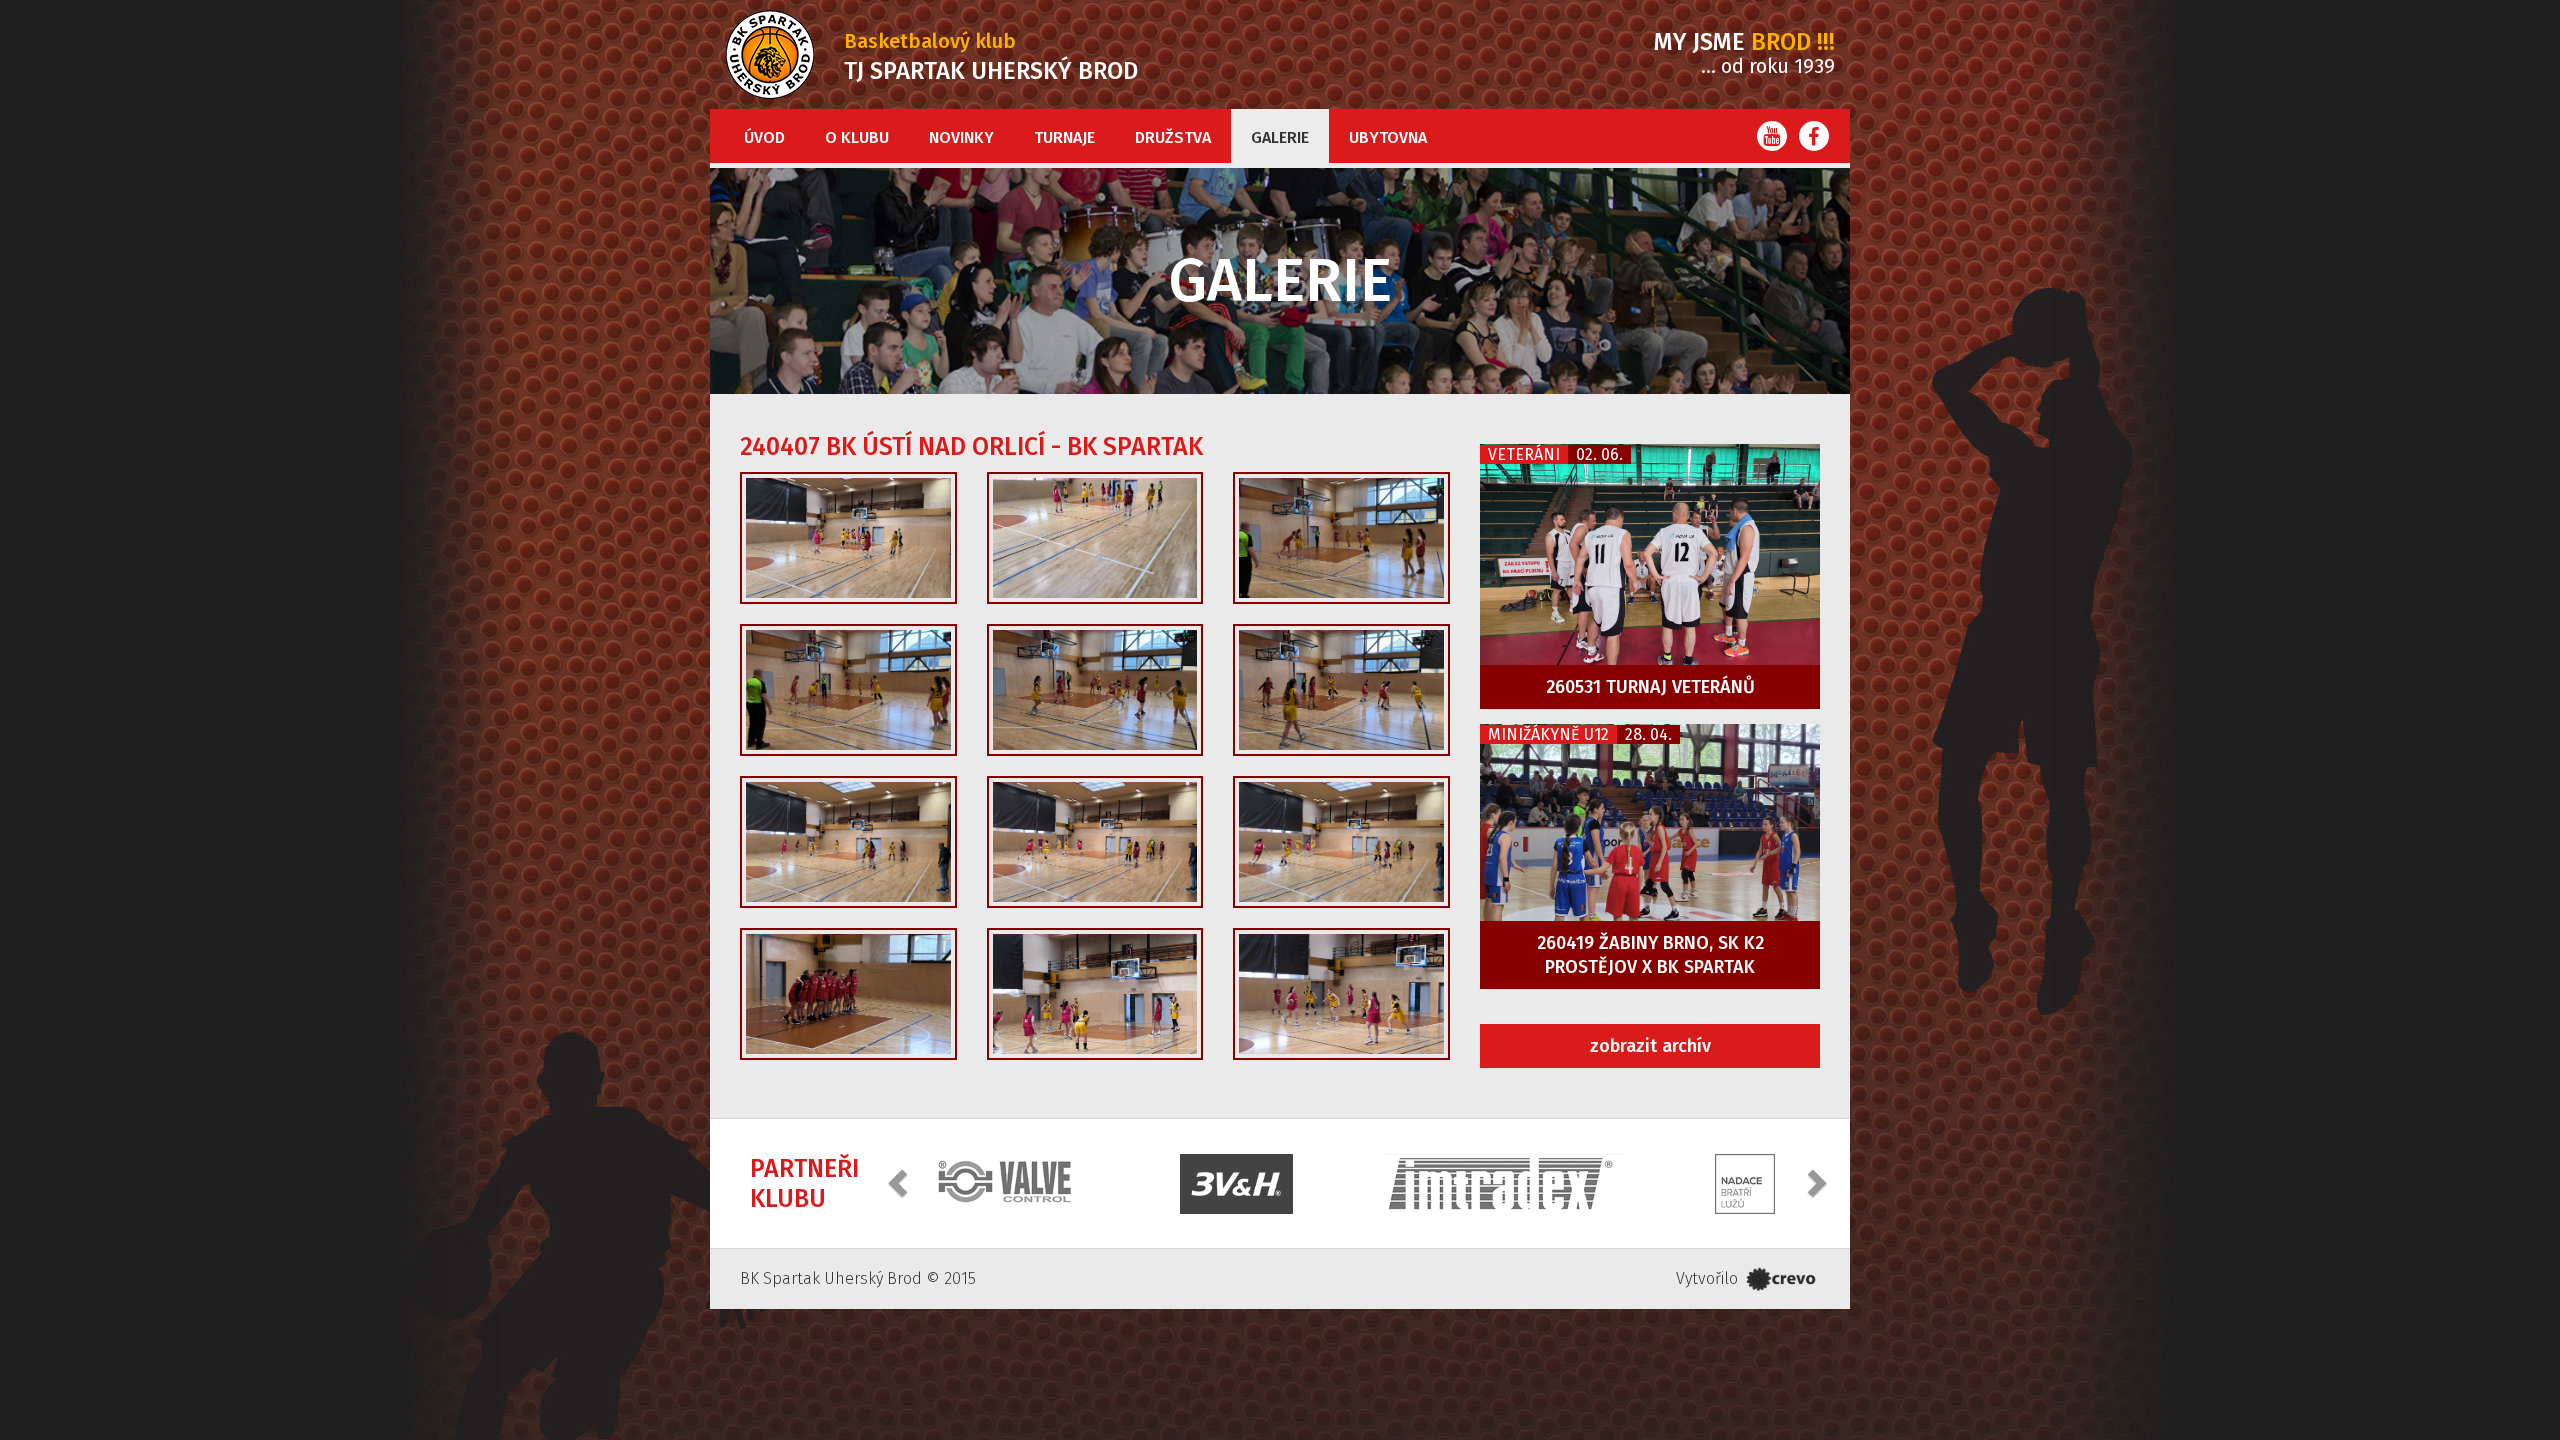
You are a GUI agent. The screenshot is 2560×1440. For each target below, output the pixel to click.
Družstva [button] (1173, 137)
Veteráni (1524, 454)
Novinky (961, 137)
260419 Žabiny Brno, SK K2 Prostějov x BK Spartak (1650, 955)
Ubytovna (1388, 137)
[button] (900, 1181)
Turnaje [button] (1064, 137)
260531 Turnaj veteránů (1650, 687)
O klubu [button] (857, 137)
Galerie (1280, 137)
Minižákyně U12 (1548, 734)
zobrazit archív (1650, 1046)
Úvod (764, 137)
